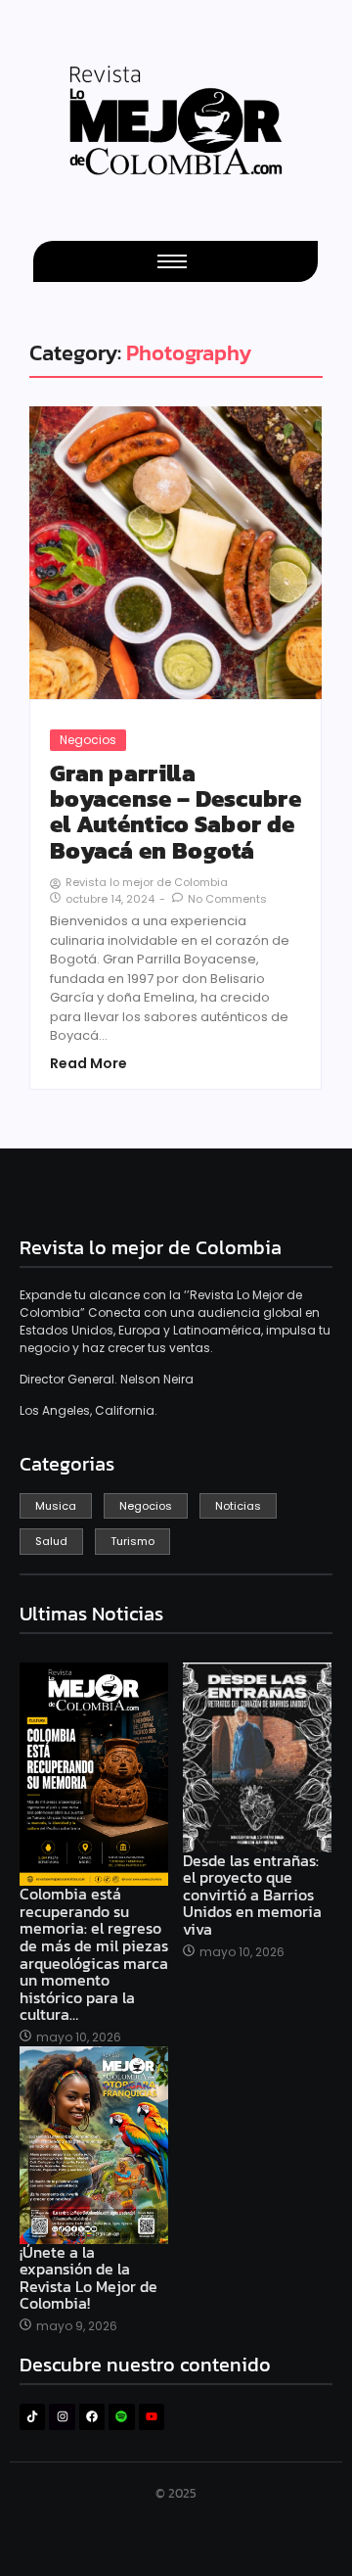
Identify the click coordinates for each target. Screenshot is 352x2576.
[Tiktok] (32, 2416)
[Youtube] (152, 2416)
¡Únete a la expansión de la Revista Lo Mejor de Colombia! (88, 2278)
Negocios (88, 740)
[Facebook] (92, 2416)
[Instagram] (62, 2416)
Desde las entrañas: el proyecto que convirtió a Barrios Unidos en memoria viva (252, 1896)
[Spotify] (121, 2416)
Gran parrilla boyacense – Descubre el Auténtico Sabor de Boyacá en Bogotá (176, 813)
